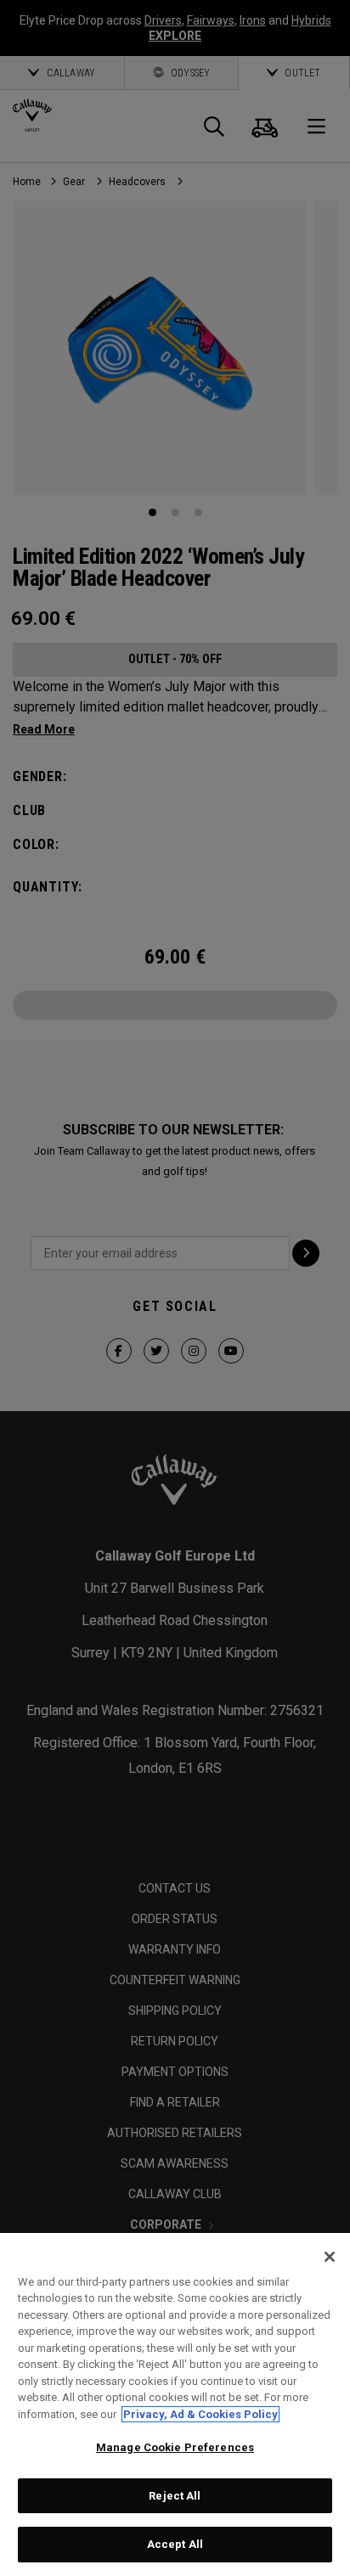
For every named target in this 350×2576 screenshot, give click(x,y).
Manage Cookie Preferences (175, 2447)
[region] (175, 2404)
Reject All (175, 2496)
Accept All (175, 2544)
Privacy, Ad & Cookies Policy (200, 2414)
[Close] (330, 2257)
